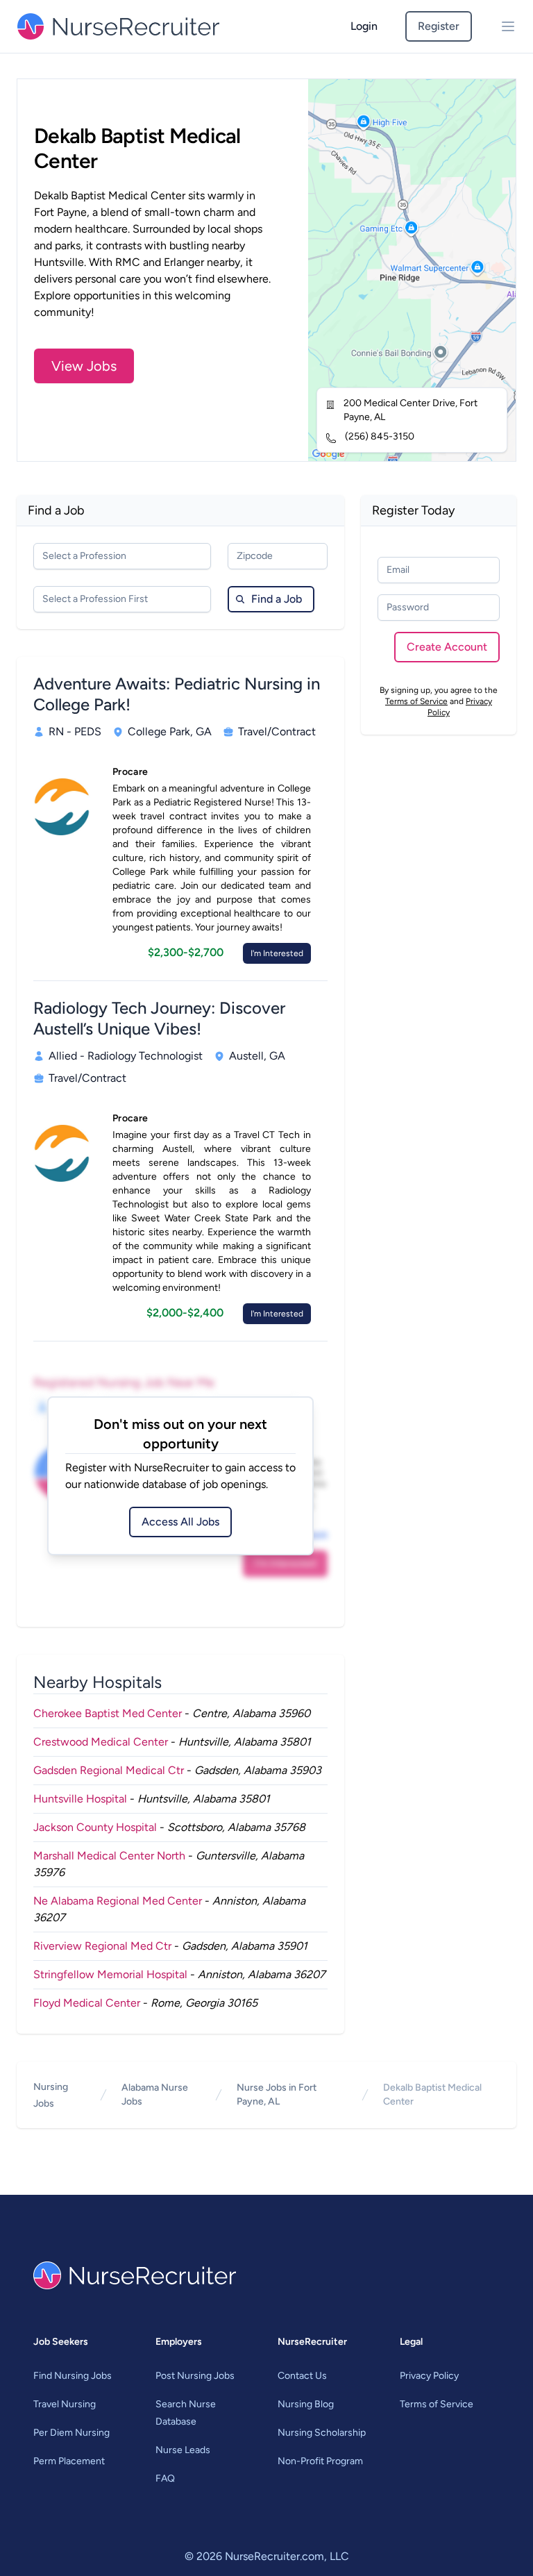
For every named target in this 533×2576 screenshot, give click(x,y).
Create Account (447, 647)
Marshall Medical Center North (109, 1856)
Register (439, 26)
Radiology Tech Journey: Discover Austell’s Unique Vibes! (159, 1018)
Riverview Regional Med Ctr (102, 1946)
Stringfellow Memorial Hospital (110, 1974)
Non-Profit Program (320, 2461)
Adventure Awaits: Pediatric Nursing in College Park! (177, 694)
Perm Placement (69, 2461)
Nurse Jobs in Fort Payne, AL (277, 2094)
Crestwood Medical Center (101, 1742)
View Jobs (84, 366)
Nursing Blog (306, 2404)
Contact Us (302, 2376)
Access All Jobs (180, 1522)
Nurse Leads (183, 2450)
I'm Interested (277, 953)
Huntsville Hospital (80, 1799)
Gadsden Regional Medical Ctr (109, 1770)
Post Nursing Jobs (195, 2376)
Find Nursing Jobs (73, 2376)
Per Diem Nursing (71, 2433)
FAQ (165, 2478)
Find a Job (277, 599)
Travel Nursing (65, 2404)
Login (364, 26)
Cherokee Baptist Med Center (108, 1713)
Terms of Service (416, 701)
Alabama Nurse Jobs (155, 2094)
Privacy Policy (429, 2376)
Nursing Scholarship (322, 2433)
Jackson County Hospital (95, 1827)
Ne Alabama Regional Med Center (118, 1901)
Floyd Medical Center (87, 2003)
